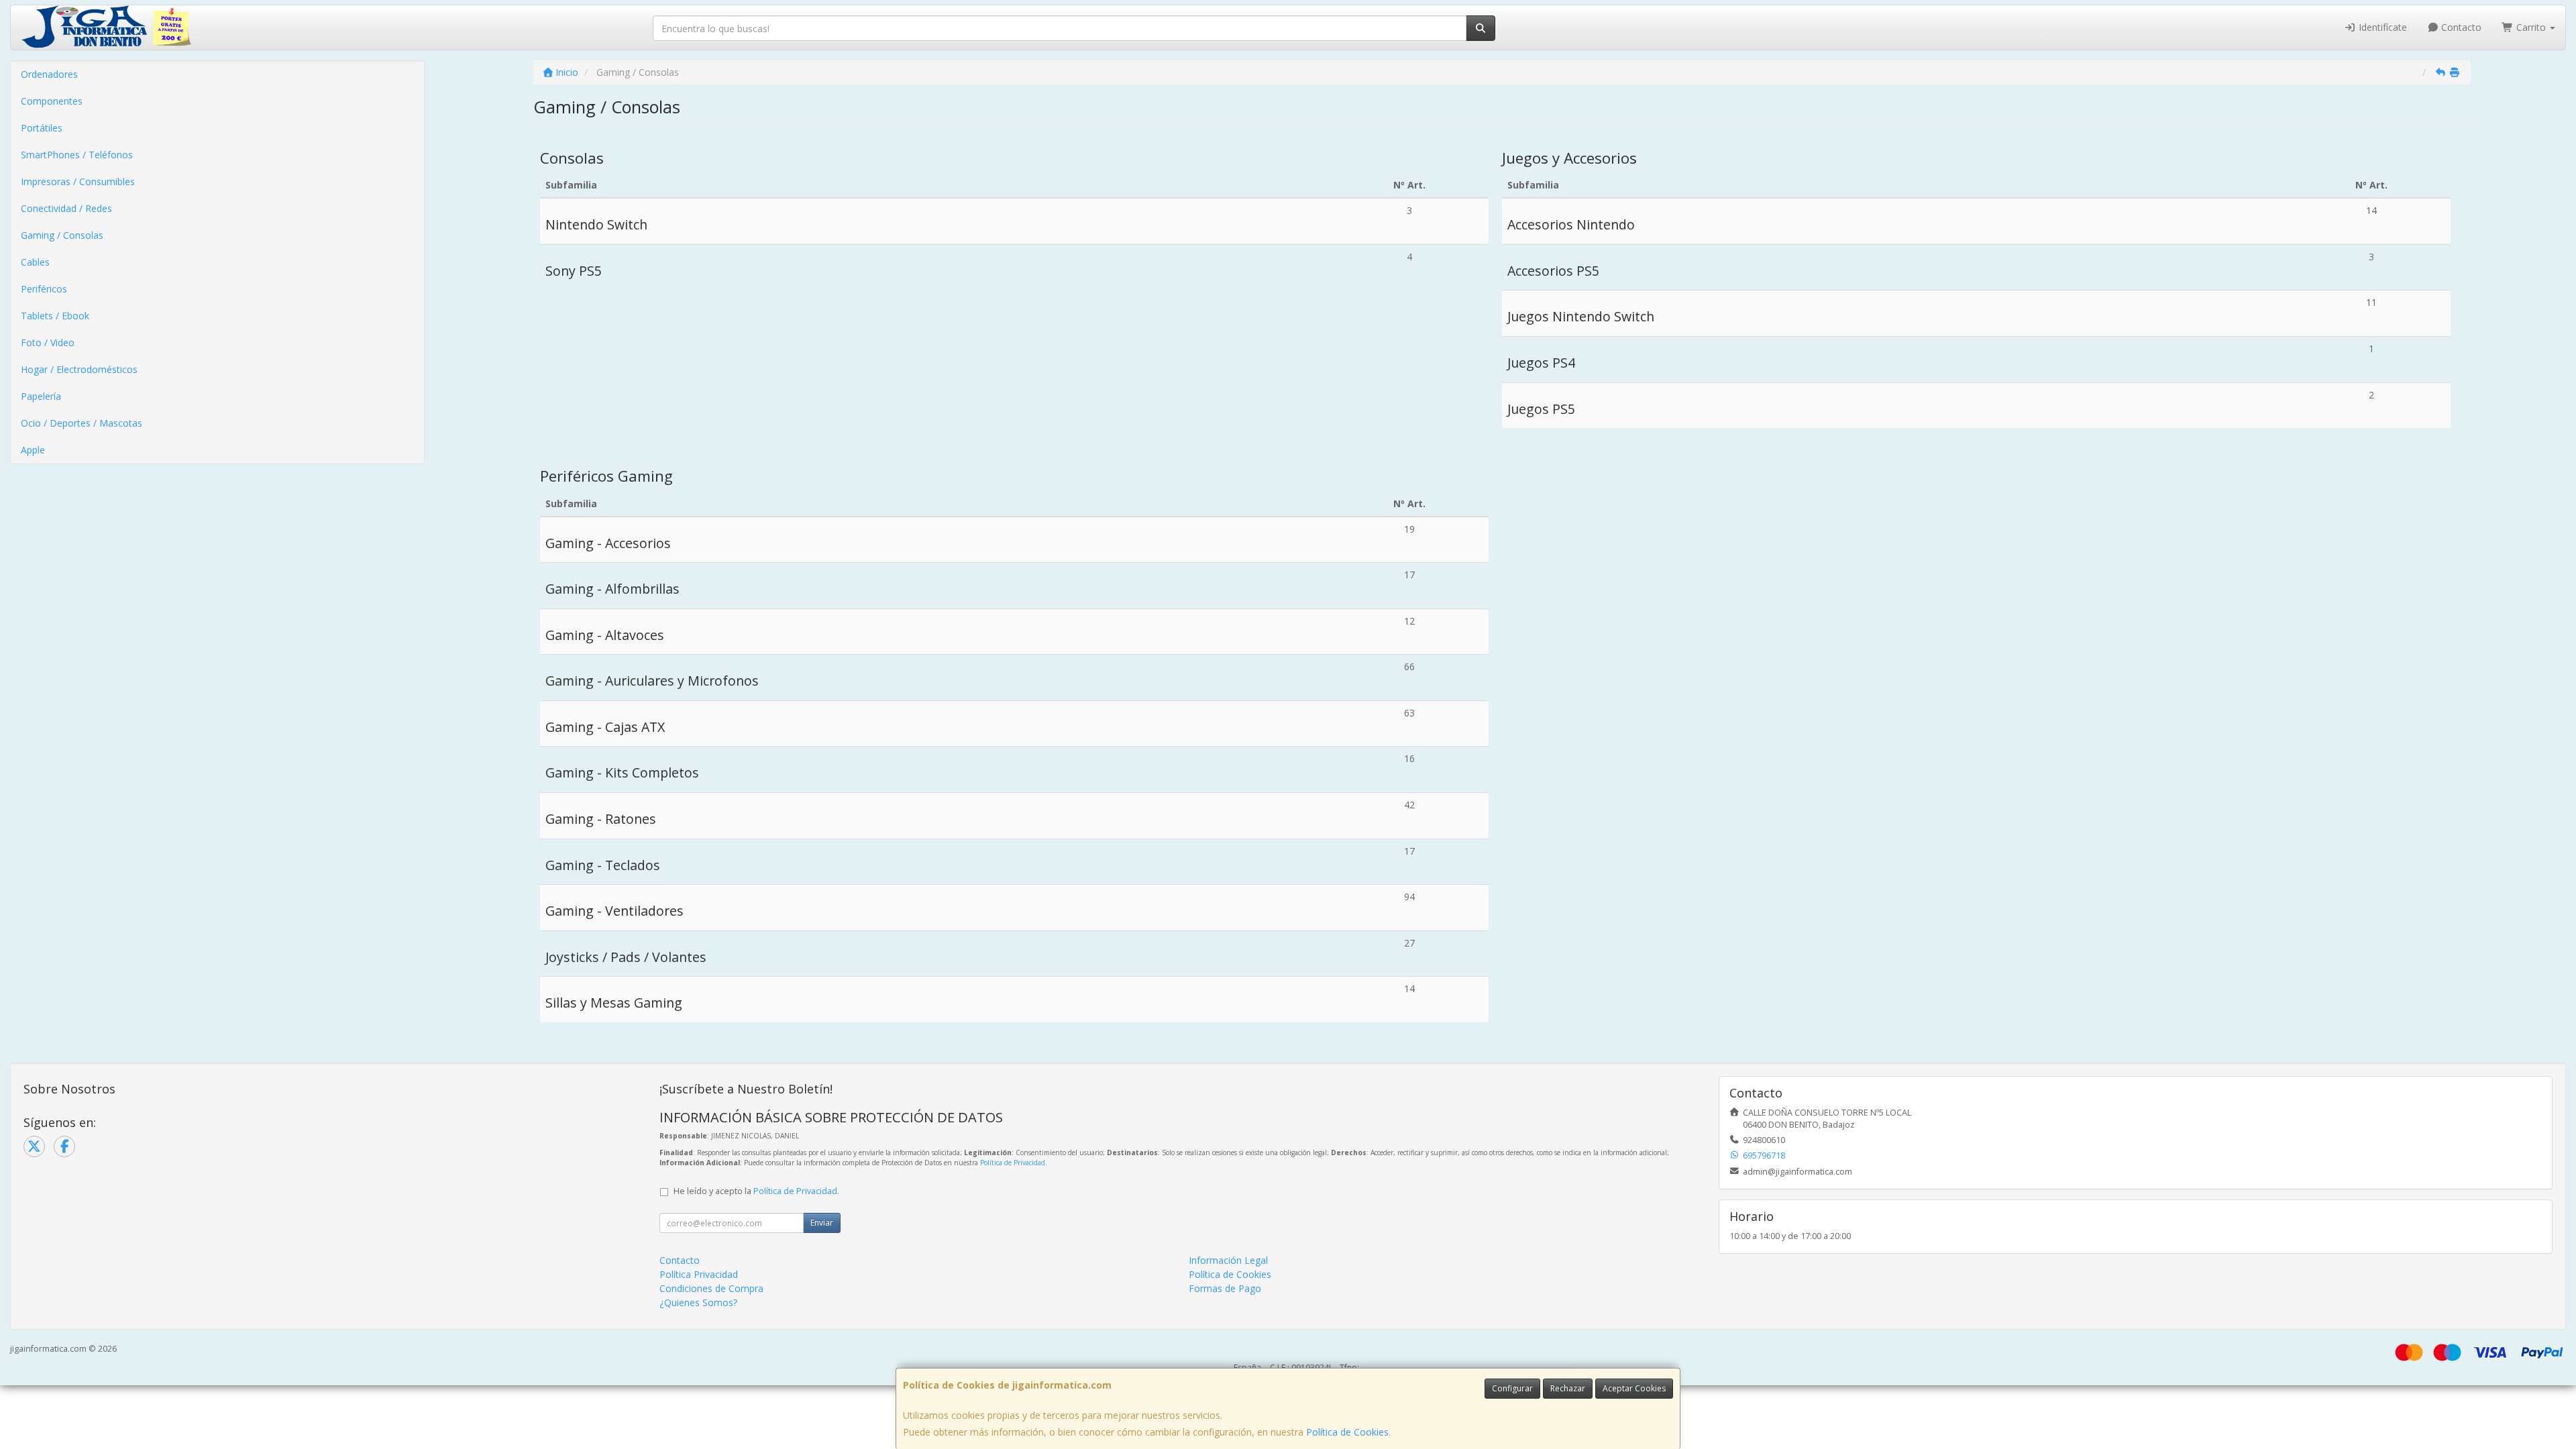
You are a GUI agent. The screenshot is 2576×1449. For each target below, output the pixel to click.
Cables (35, 262)
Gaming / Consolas (62, 235)
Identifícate (2381, 27)
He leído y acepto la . (756, 1191)
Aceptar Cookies (1634, 1388)
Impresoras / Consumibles (78, 181)
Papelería (41, 396)
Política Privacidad (699, 1274)
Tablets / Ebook (55, 316)
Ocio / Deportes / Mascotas (82, 423)
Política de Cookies (1347, 1432)
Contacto (2460, 27)
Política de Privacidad (1013, 1163)
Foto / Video (48, 342)
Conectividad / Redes (66, 208)
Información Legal (1228, 1260)
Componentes (52, 101)
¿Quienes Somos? (698, 1302)
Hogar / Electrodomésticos (79, 369)
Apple (33, 450)
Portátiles (42, 128)
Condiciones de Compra (711, 1288)
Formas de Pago (1225, 1288)
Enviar (822, 1223)
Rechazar (1568, 1388)
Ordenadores (49, 74)
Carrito (2531, 27)
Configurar (1512, 1388)
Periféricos (44, 289)
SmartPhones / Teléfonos (77, 155)
